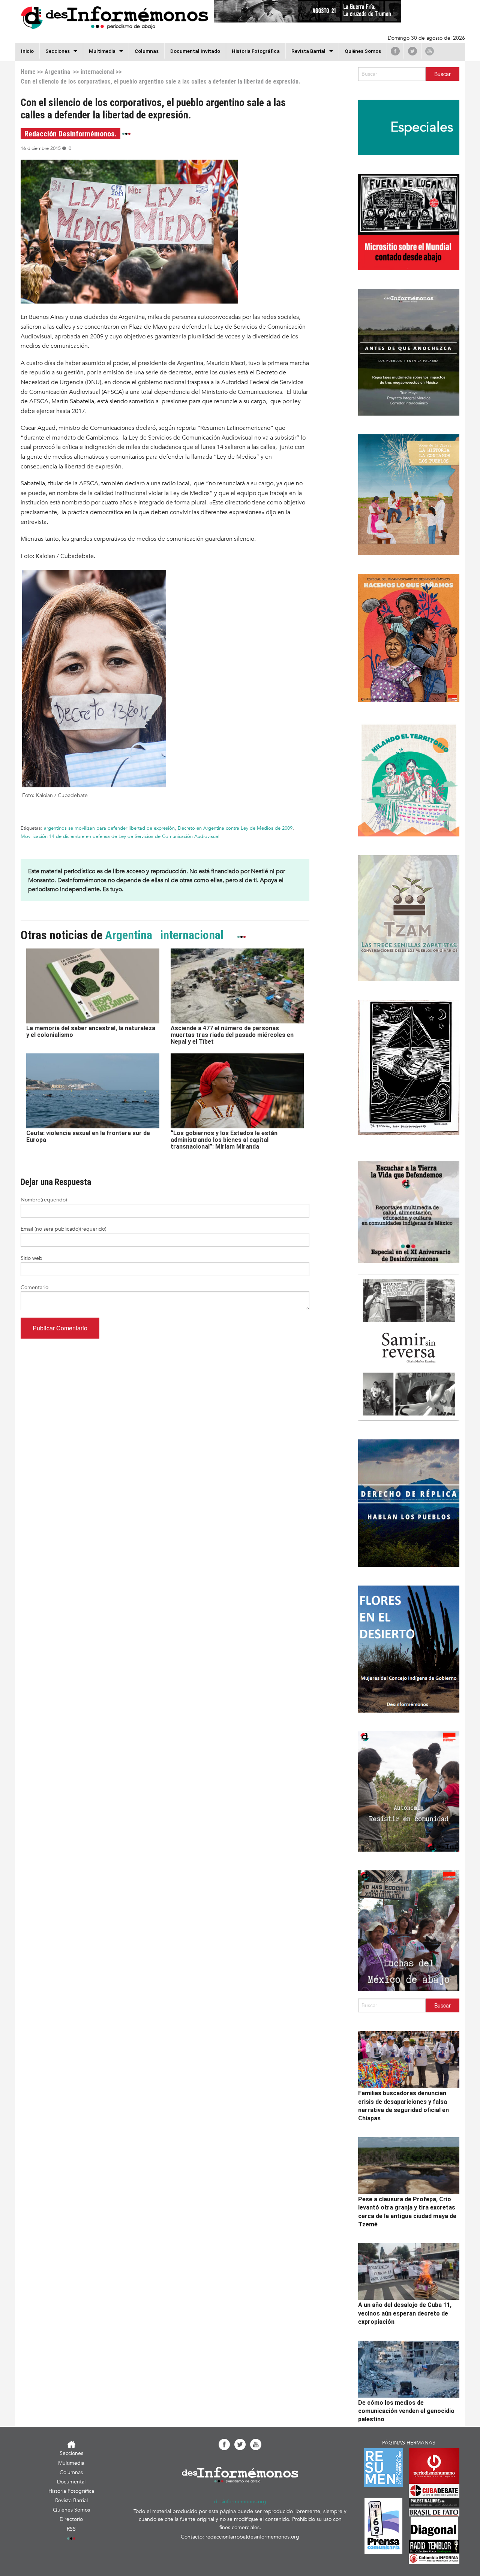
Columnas (147, 51)
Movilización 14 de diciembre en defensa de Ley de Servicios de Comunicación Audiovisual (120, 836)
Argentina (57, 72)
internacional (97, 72)
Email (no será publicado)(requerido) (64, 1229)
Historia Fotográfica (256, 51)
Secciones (71, 2453)
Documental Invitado (195, 51)
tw (412, 51)
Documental (71, 2482)
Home (28, 72)
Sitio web (31, 1258)
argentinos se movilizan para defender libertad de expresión (109, 828)
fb (395, 51)
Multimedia (102, 51)
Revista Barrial (308, 51)
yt (430, 51)
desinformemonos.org (240, 2502)
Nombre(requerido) (44, 1200)
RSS (71, 2529)
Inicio (27, 51)
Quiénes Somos (363, 51)
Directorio (71, 2519)
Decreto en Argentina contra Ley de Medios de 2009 (235, 828)
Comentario (34, 1287)
